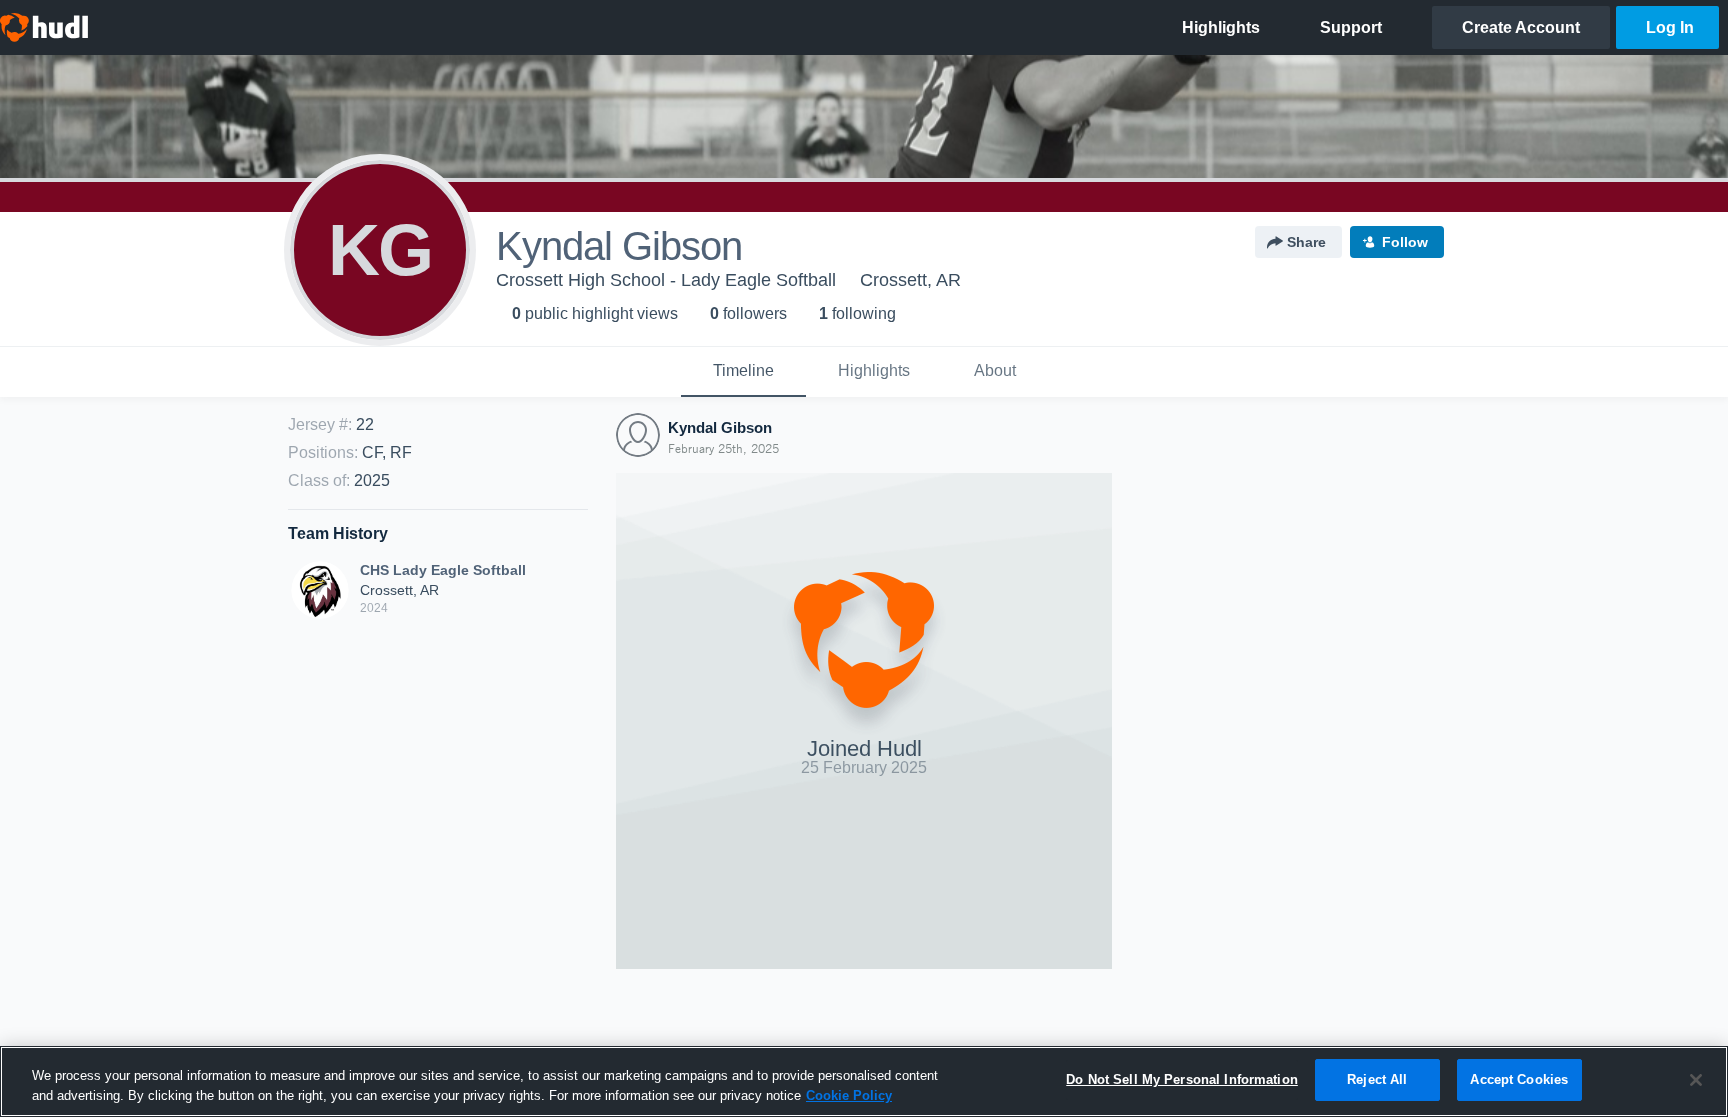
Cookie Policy (849, 1095)
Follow (1405, 242)
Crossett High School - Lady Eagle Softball (666, 280)
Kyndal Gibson (720, 427)
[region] (864, 1081)
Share (1306, 242)
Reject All (1377, 1079)
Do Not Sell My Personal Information (1182, 1079)
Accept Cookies (1519, 1079)
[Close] (1696, 1080)
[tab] (743, 372)
